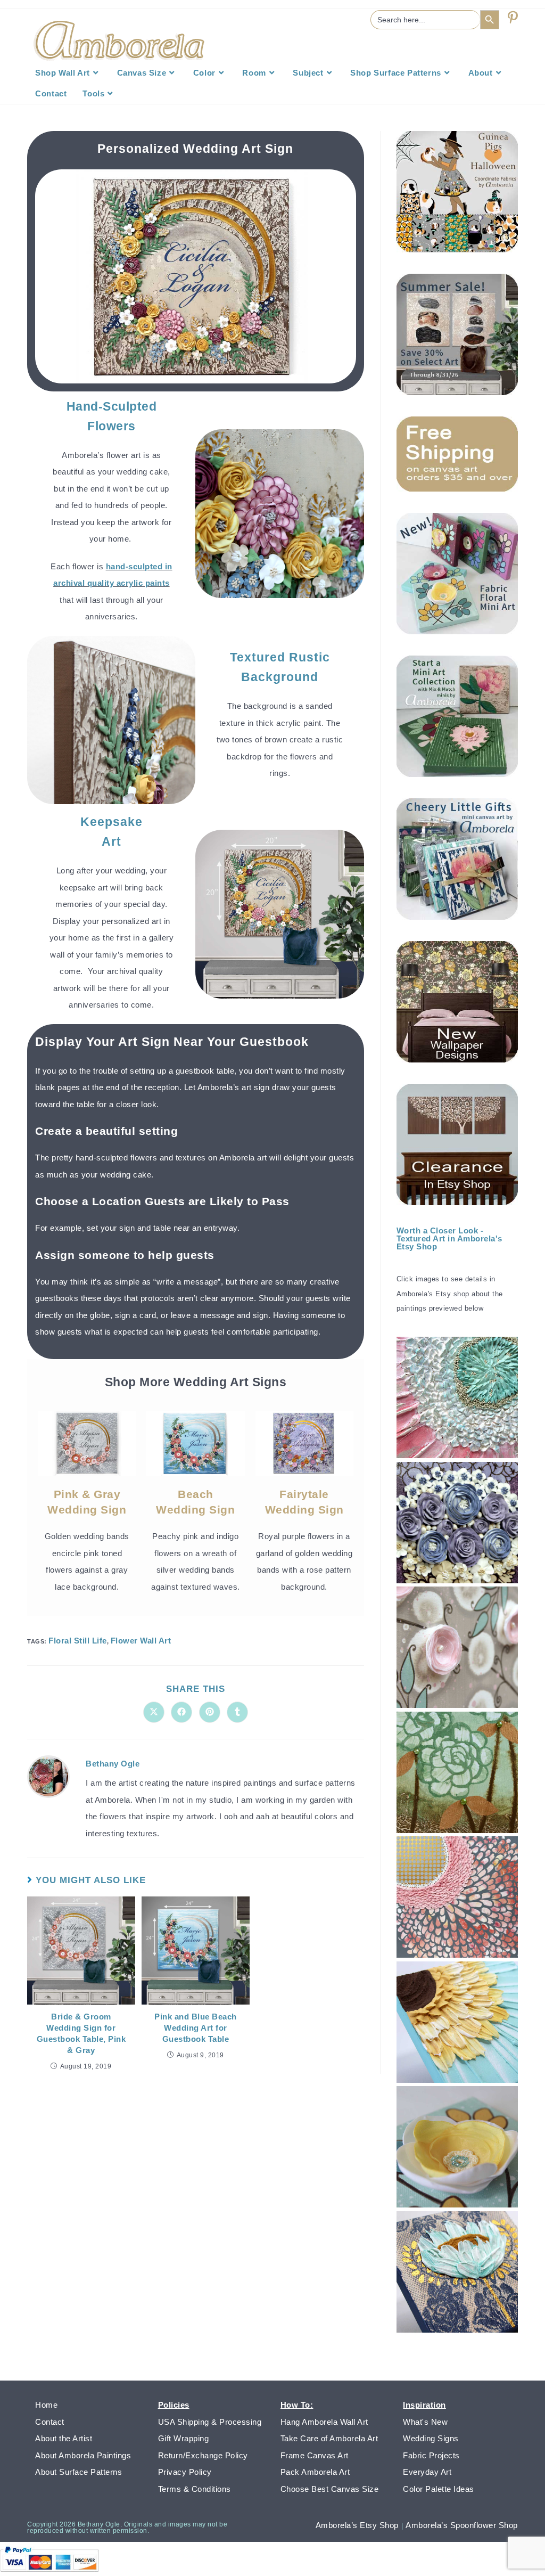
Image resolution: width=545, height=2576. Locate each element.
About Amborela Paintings (83, 2455)
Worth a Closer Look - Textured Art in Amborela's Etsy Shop (449, 1238)
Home (46, 2405)
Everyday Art (427, 2472)
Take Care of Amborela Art (329, 2438)
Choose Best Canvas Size (330, 2489)
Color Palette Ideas (439, 2489)
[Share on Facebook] (181, 1712)
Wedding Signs (431, 2438)
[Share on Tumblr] (237, 1712)
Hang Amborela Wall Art (324, 2422)
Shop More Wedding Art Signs (196, 1382)
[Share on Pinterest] (210, 1712)
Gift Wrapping (184, 2438)
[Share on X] (154, 1712)
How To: (297, 2405)
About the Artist (64, 2438)
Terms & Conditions (195, 2489)
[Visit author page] (48, 1776)
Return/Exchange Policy (203, 2455)
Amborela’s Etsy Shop (357, 2525)
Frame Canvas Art (315, 2455)
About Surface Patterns (79, 2472)
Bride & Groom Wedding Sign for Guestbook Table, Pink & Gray (81, 2033)
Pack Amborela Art (315, 2472)
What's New (425, 2422)
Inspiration (424, 2405)
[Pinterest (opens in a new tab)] (513, 18)
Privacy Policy (185, 2472)
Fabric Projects (431, 2455)
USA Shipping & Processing (210, 2422)
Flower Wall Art (141, 1641)
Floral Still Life (78, 1641)
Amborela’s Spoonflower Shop (462, 2525)
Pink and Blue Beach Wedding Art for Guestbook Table (196, 2028)
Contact (50, 2422)
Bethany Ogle (113, 1764)
